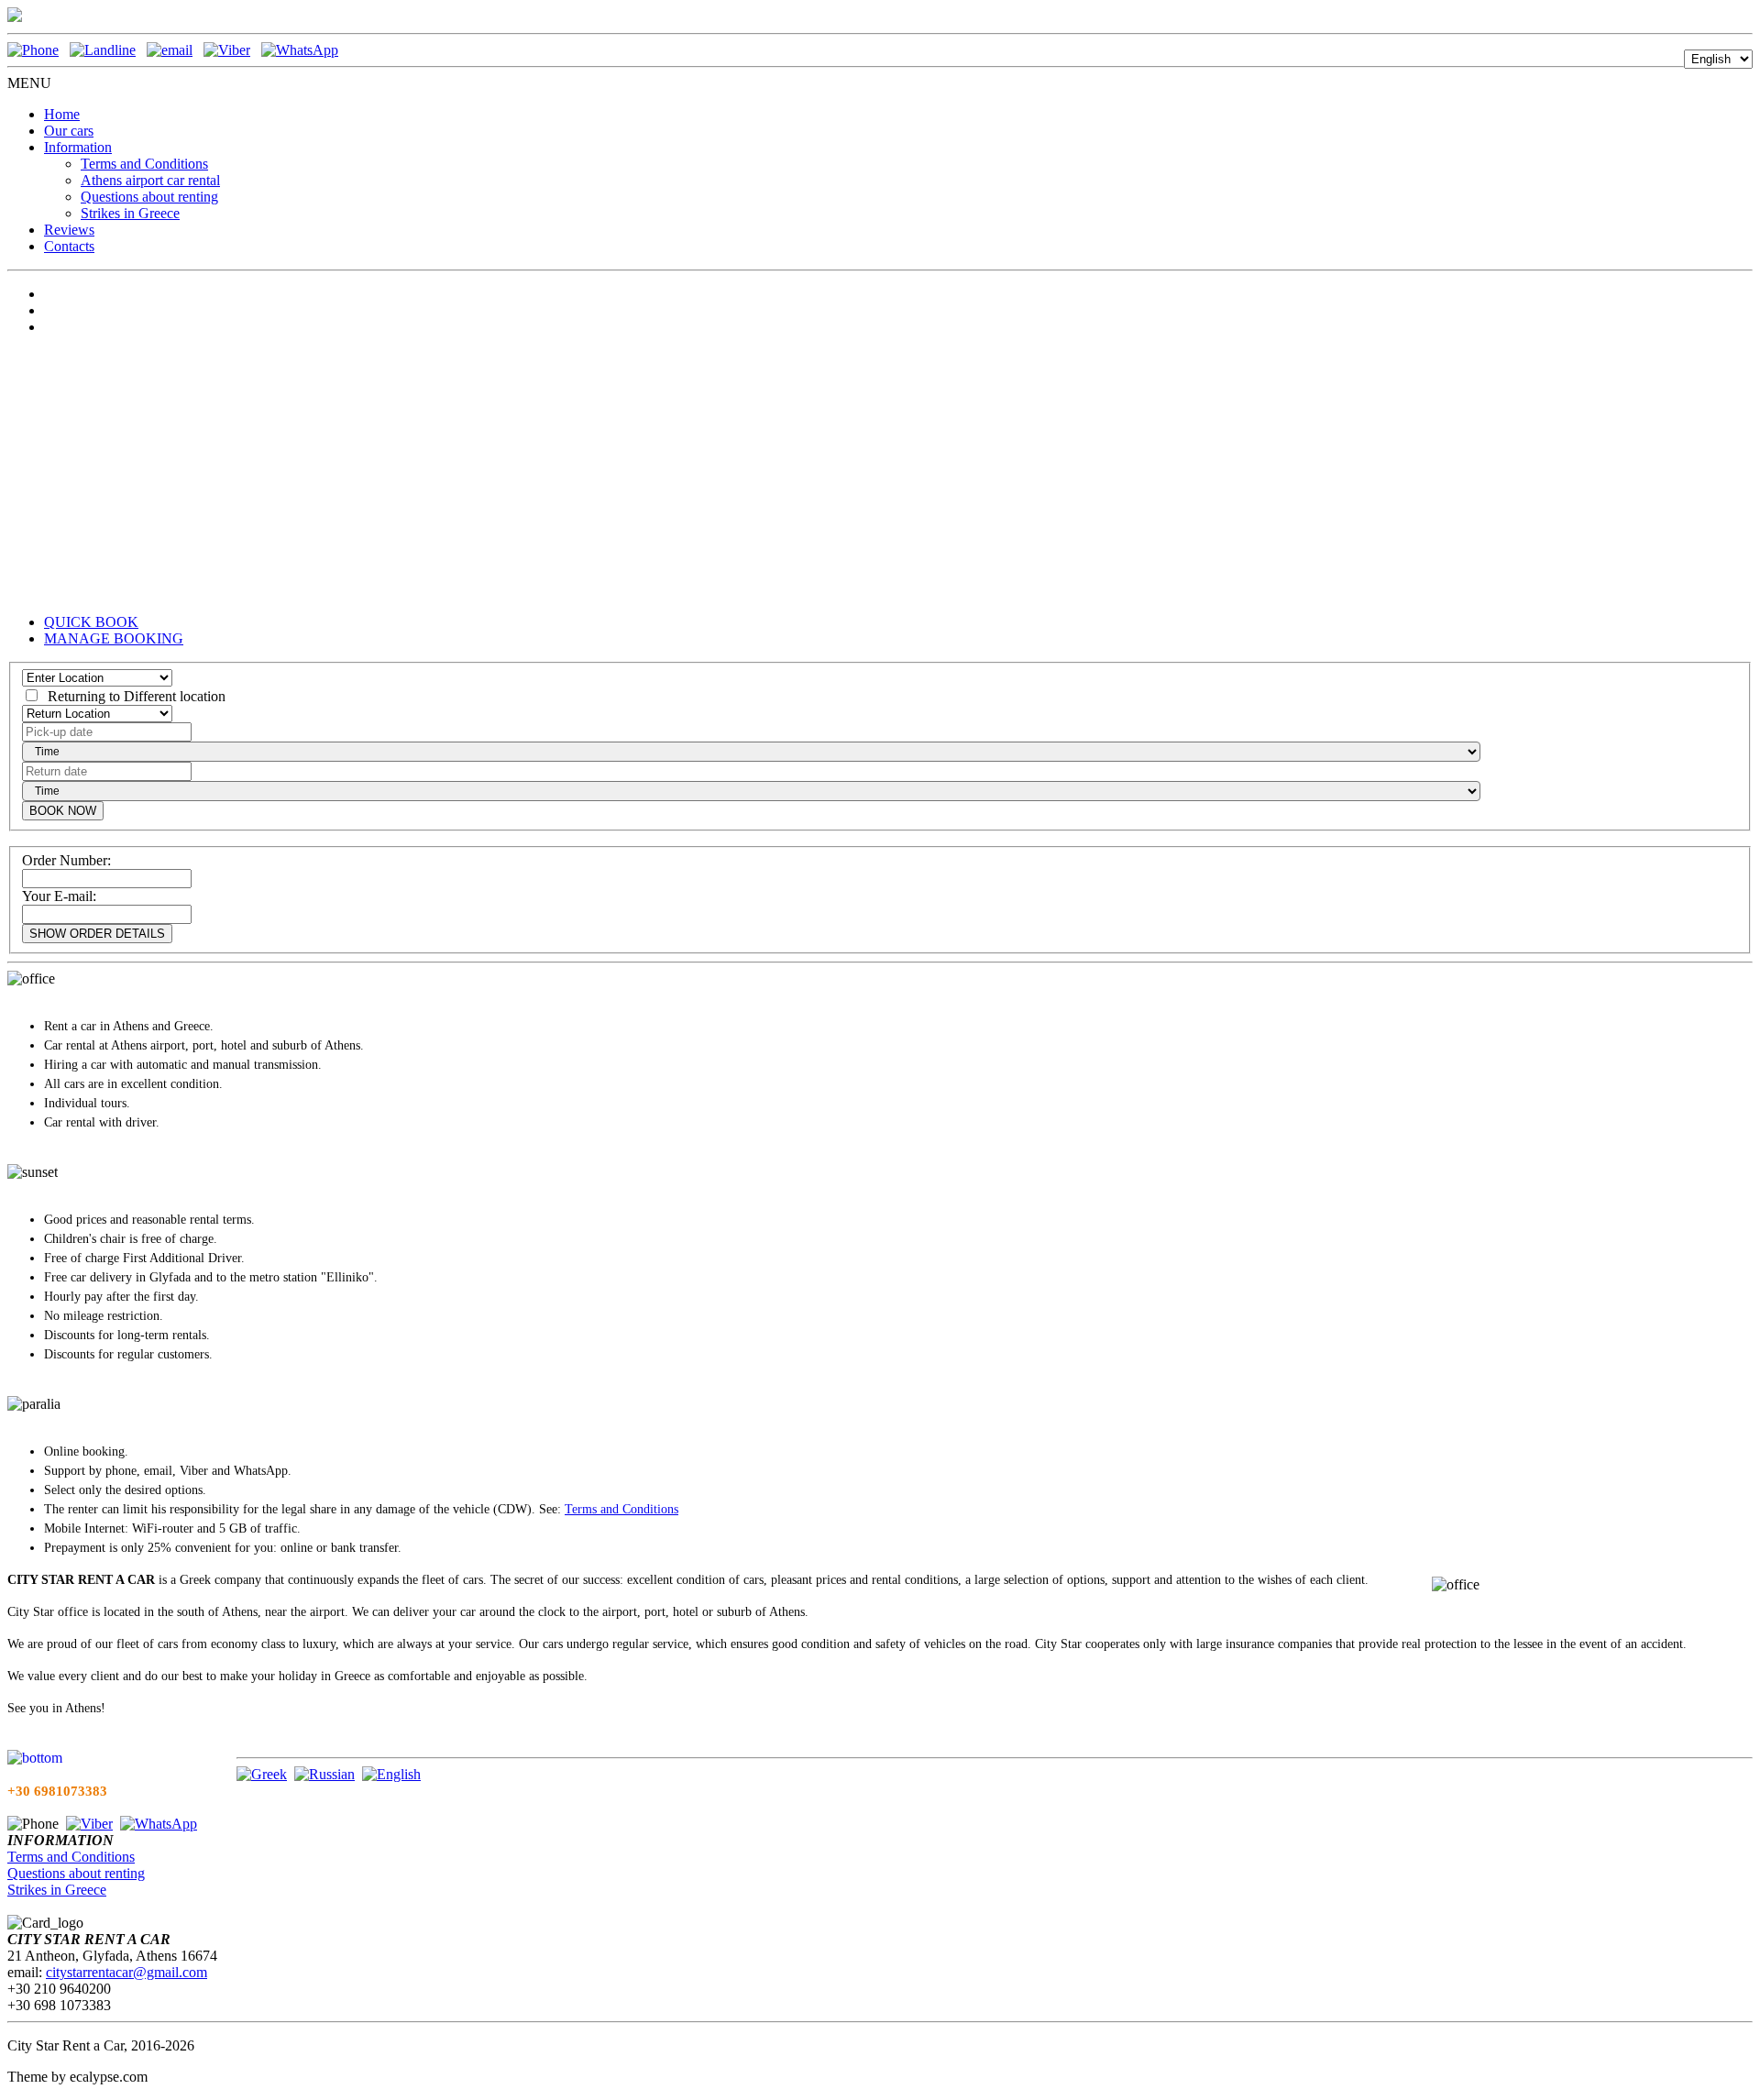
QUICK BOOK (91, 622)
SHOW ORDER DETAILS (97, 934)
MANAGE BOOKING (114, 638)
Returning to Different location (133, 696)
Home (62, 114)
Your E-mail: (59, 896)
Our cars (69, 131)
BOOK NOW (63, 811)
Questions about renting (149, 197)
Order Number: (66, 860)
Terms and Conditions (144, 164)
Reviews (69, 230)
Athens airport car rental (150, 180)
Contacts (69, 246)
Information (78, 147)
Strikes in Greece (130, 213)
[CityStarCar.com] (15, 17)
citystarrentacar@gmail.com (126, 1972)
